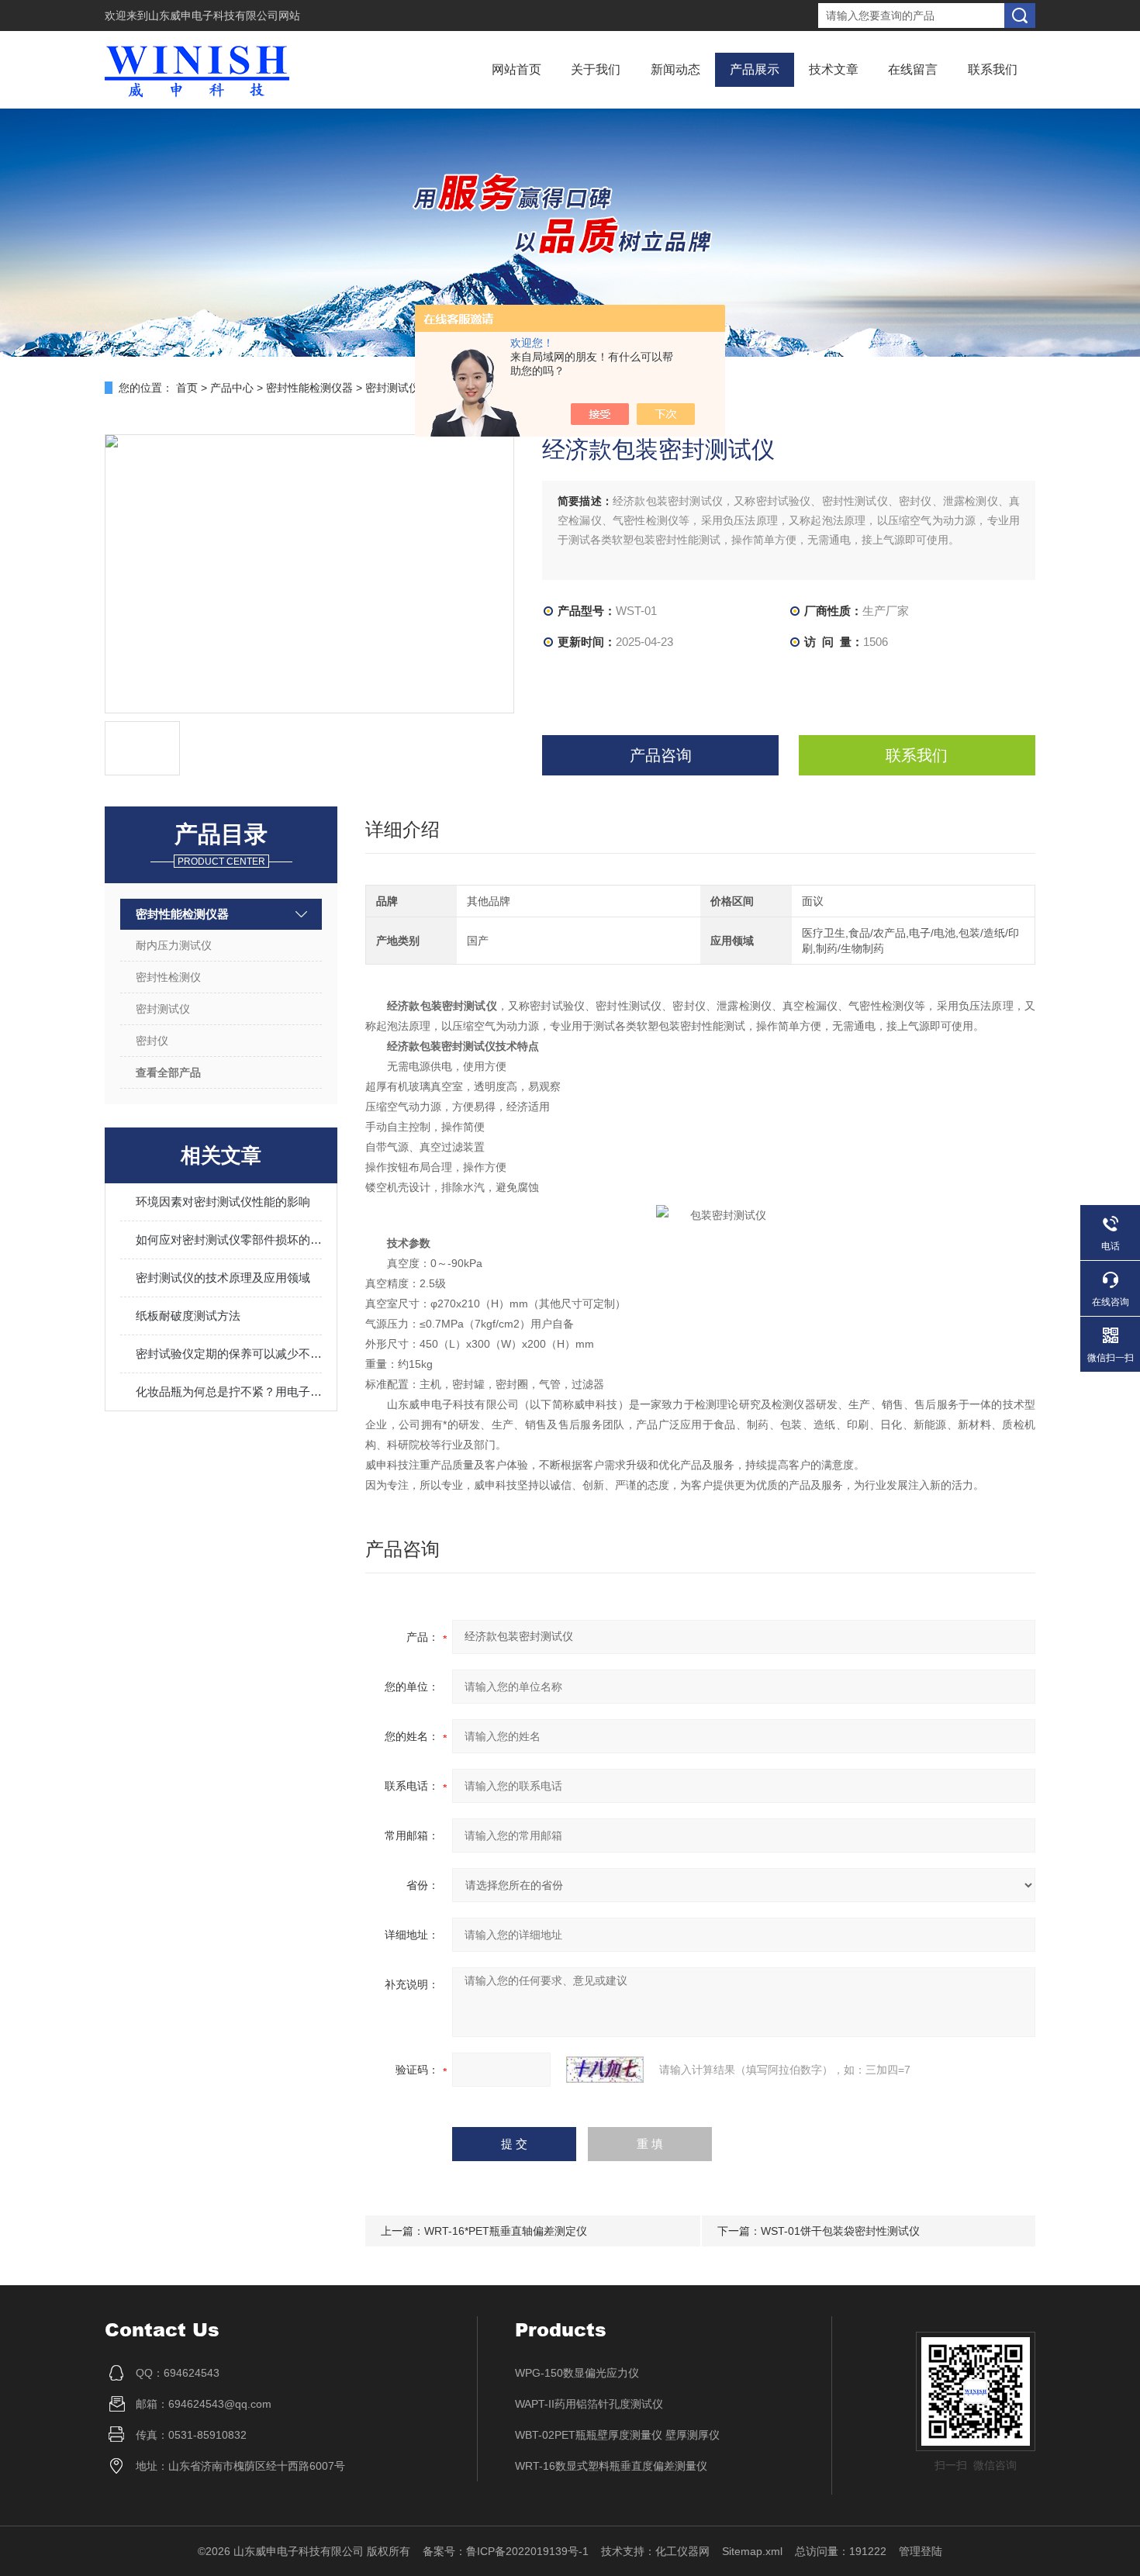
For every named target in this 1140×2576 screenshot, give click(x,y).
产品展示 (755, 69)
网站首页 (516, 69)
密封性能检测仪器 (309, 388)
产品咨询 (661, 755)
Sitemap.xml (752, 2551)
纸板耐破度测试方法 (188, 1316)
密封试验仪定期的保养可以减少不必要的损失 (229, 1354)
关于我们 (596, 69)
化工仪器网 (682, 2551)
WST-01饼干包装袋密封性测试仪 (840, 2231)
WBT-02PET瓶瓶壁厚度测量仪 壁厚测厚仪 (617, 2435)
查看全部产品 (168, 1072)
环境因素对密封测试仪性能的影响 (223, 1202)
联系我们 (993, 69)
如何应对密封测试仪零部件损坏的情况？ (229, 1240)
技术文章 (834, 69)
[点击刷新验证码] (605, 2070)
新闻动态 (675, 69)
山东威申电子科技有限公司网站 (224, 16)
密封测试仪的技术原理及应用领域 (223, 1278)
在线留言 (913, 69)
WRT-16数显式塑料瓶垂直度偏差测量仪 (611, 2466)
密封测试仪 (392, 388)
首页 (187, 388)
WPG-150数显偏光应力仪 (577, 2373)
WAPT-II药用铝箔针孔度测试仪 (589, 2404)
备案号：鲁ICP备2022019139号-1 (506, 2551)
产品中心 (232, 388)
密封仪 (152, 1041)
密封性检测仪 (168, 977)
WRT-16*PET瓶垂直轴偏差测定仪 (506, 2231)
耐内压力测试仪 (174, 945)
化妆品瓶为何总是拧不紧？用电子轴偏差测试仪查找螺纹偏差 (229, 1392)
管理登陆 (921, 2551)
